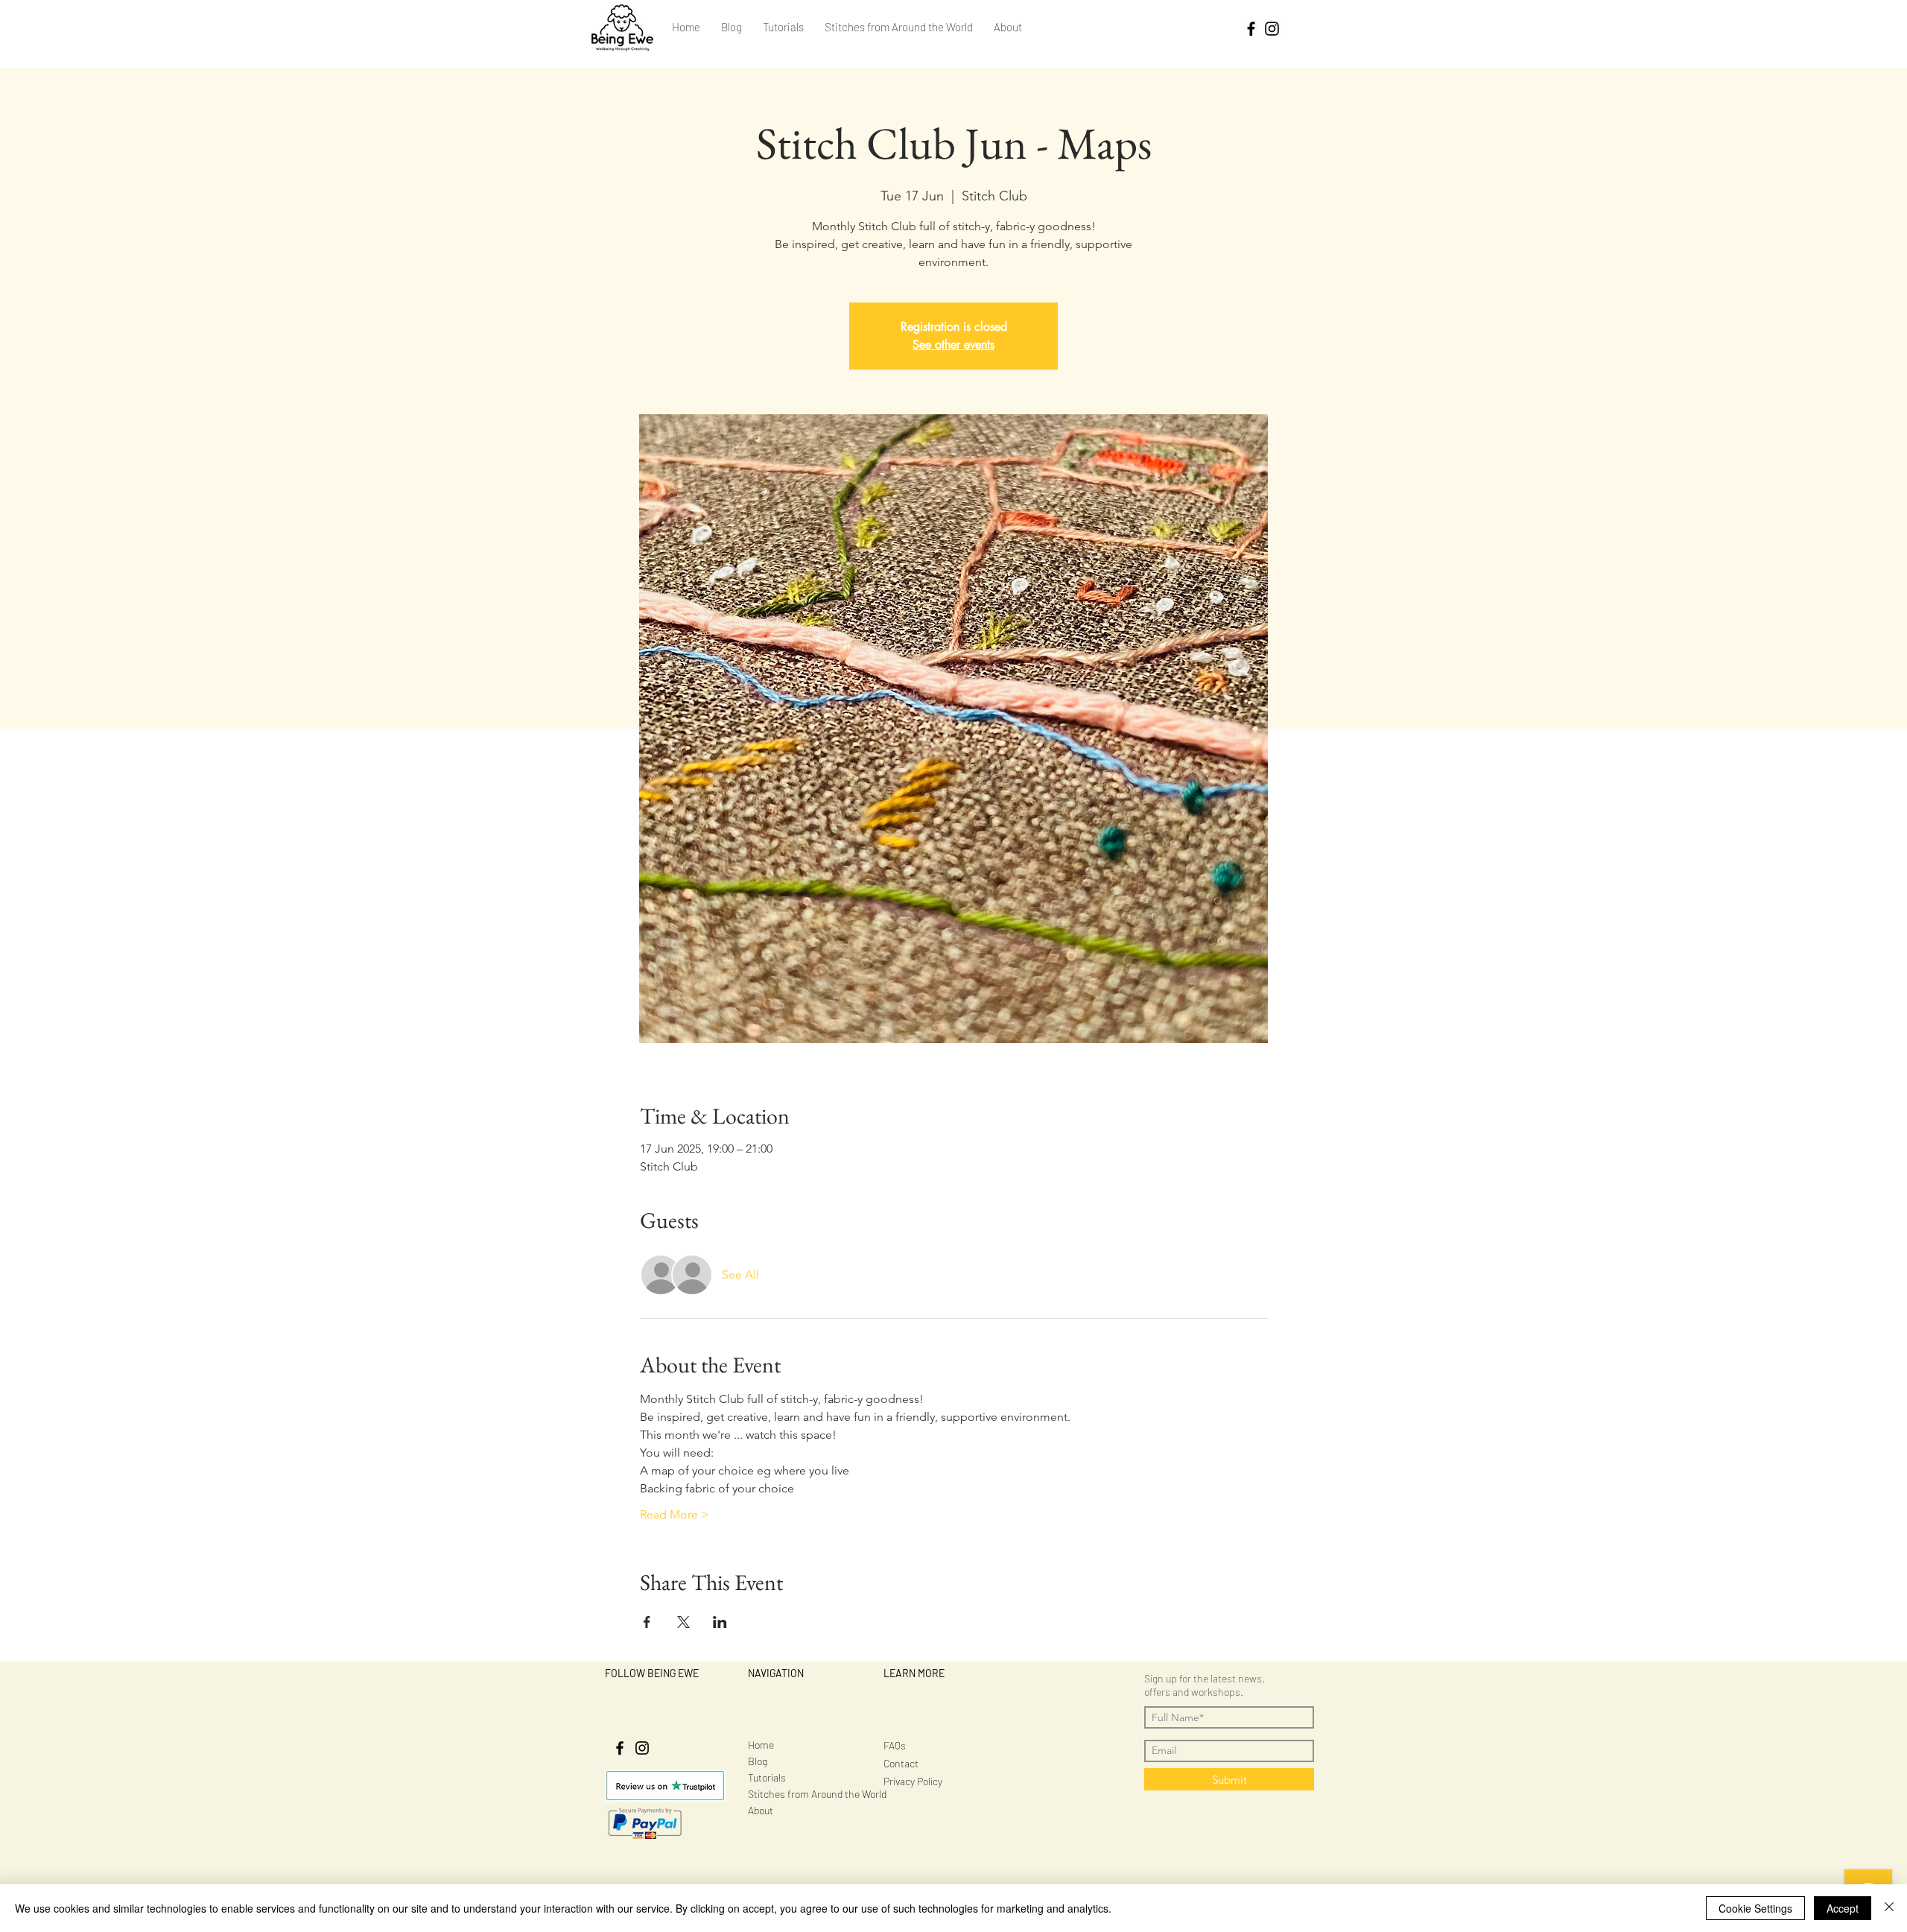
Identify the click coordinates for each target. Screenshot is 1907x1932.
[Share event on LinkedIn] (720, 1622)
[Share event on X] (683, 1622)
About (761, 1810)
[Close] (1889, 1908)
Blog (758, 1761)
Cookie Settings (1755, 1908)
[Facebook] (1251, 29)
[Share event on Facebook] (647, 1622)
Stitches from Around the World (817, 1794)
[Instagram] (1272, 29)
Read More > (675, 1514)
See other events (953, 345)
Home (761, 1745)
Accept (1843, 1908)
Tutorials (767, 1777)
